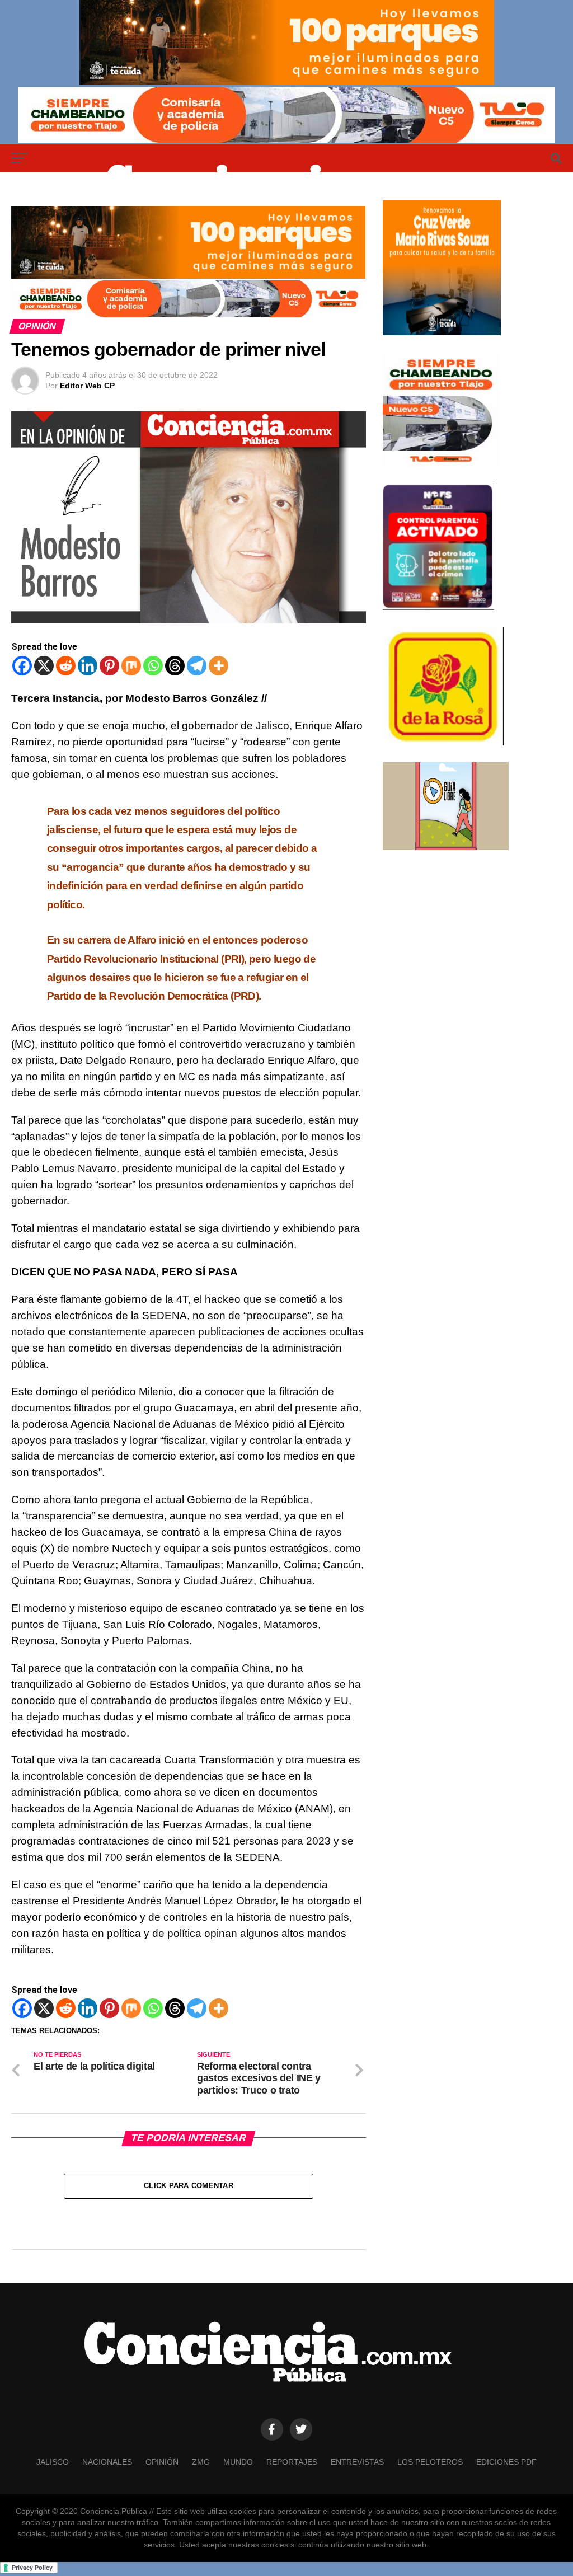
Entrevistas (357, 2462)
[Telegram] (197, 666)
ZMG (201, 2462)
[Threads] (175, 666)
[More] (219, 666)
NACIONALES (107, 2462)
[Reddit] (66, 666)
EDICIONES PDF (506, 2462)
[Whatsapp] (153, 666)
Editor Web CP (87, 386)
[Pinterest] (109, 666)
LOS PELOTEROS (430, 2462)
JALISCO (53, 2462)
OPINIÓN (162, 2462)
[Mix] (131, 666)
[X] (44, 666)
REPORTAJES (292, 2462)
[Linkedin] (88, 666)
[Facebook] (22, 666)
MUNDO (238, 2462)
